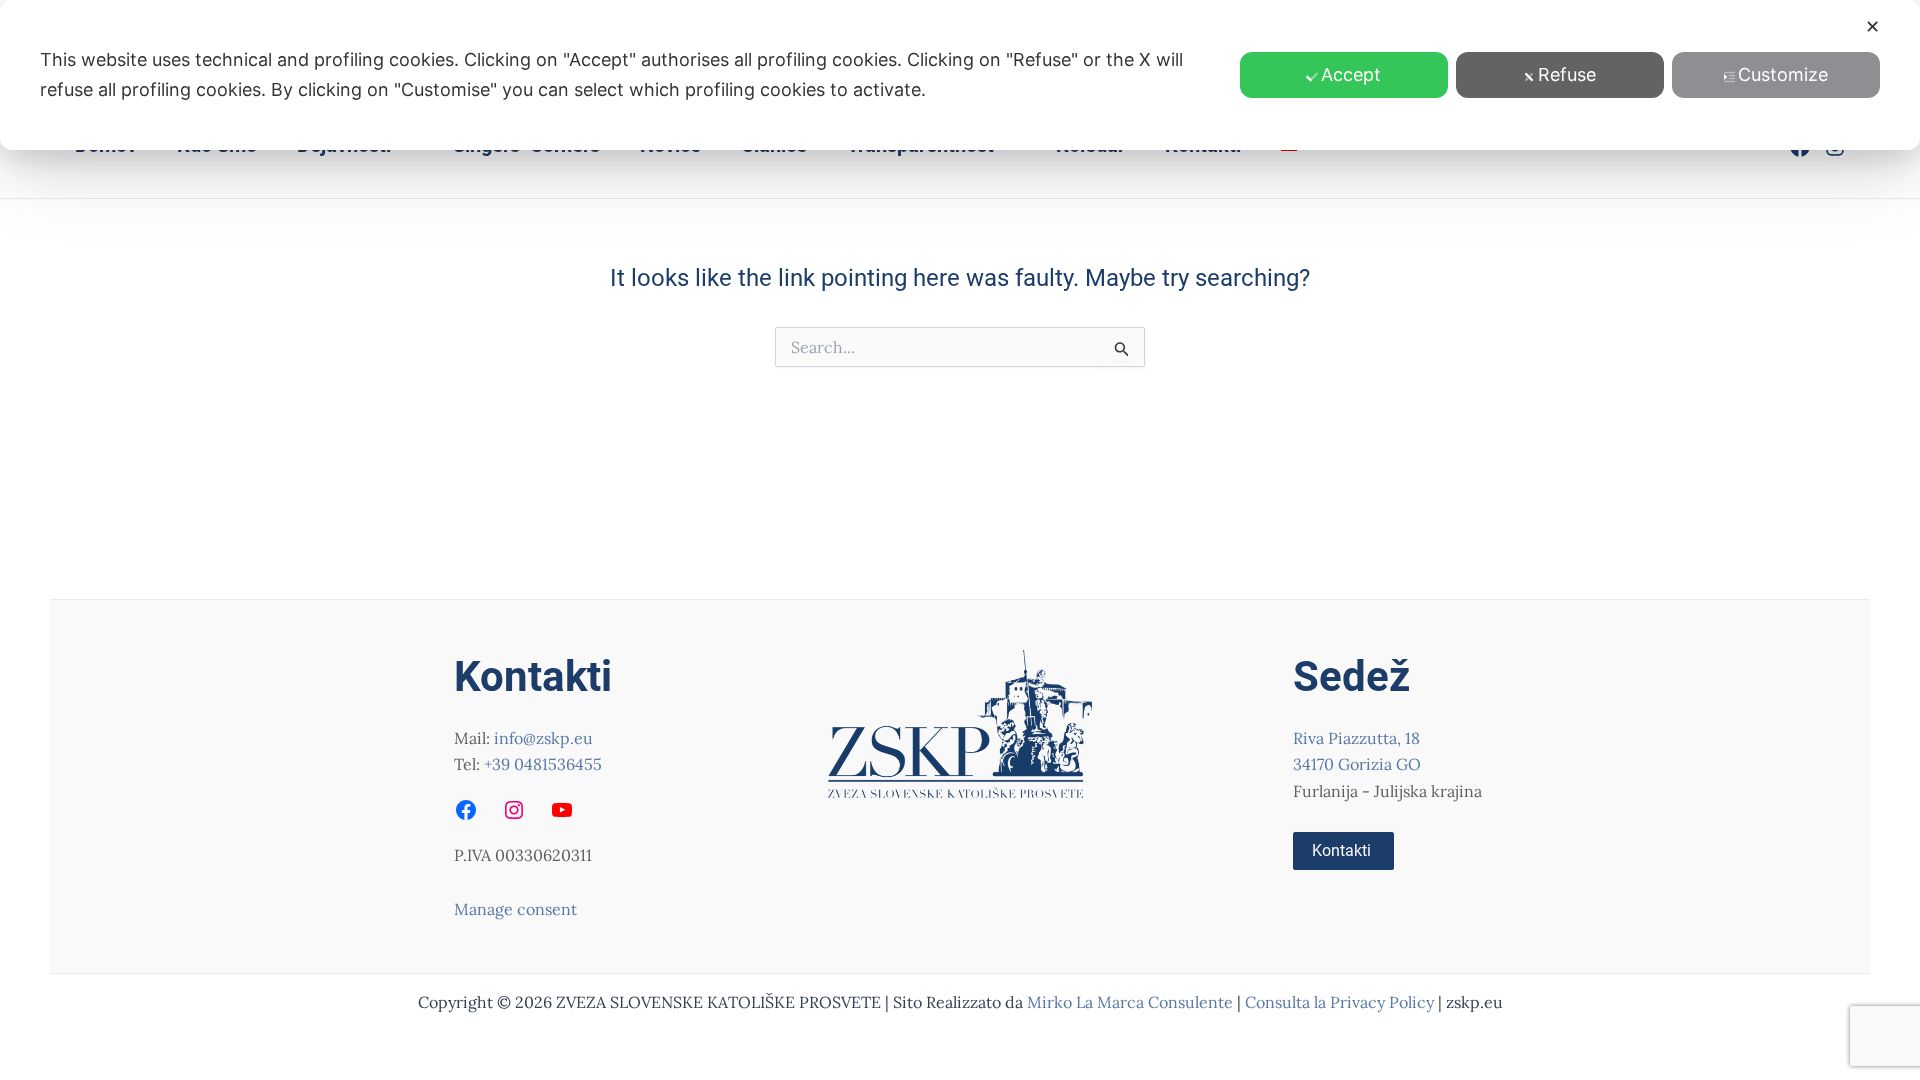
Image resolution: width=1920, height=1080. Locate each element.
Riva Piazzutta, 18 (1356, 738)
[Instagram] (514, 810)
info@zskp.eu (543, 738)
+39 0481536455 (543, 764)
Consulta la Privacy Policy (1341, 1002)
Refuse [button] (1567, 74)
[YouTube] (562, 810)
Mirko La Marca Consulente (1130, 1002)
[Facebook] (466, 810)
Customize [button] (1783, 74)
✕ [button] (1872, 26)
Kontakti (1341, 850)
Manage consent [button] (515, 909)
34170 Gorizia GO (1357, 764)
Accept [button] (1351, 74)
